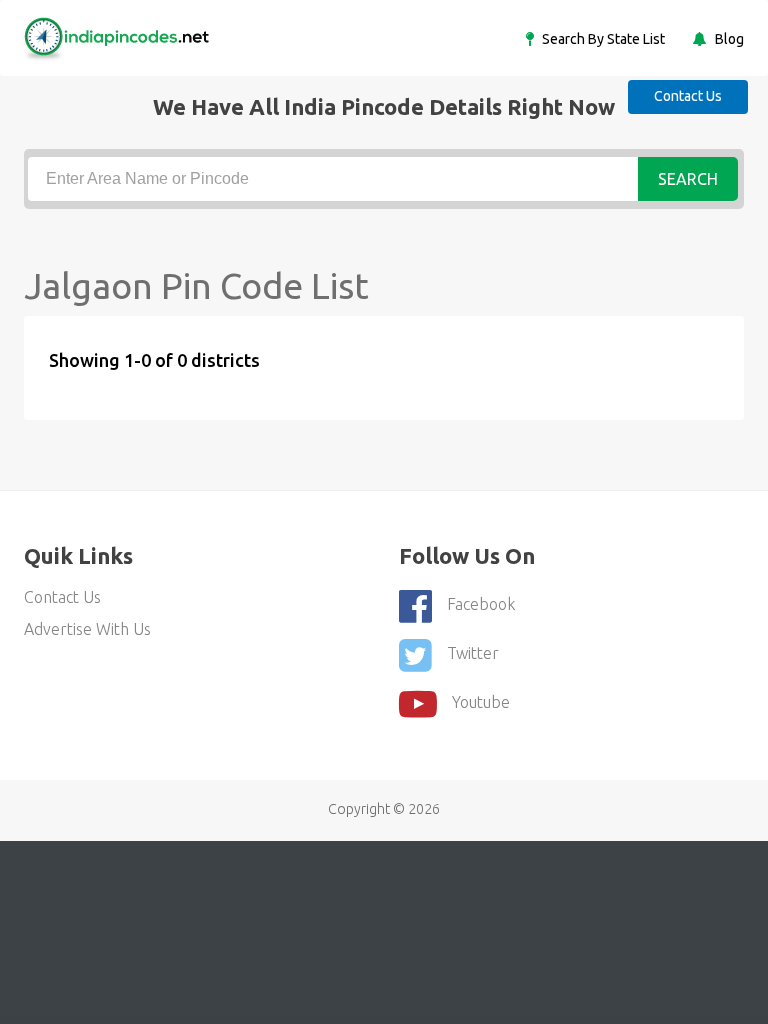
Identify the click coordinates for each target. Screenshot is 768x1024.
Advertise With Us (87, 629)
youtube (481, 702)
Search (688, 179)
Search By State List (602, 39)
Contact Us (688, 96)
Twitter (473, 653)
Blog (728, 39)
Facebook (481, 604)
